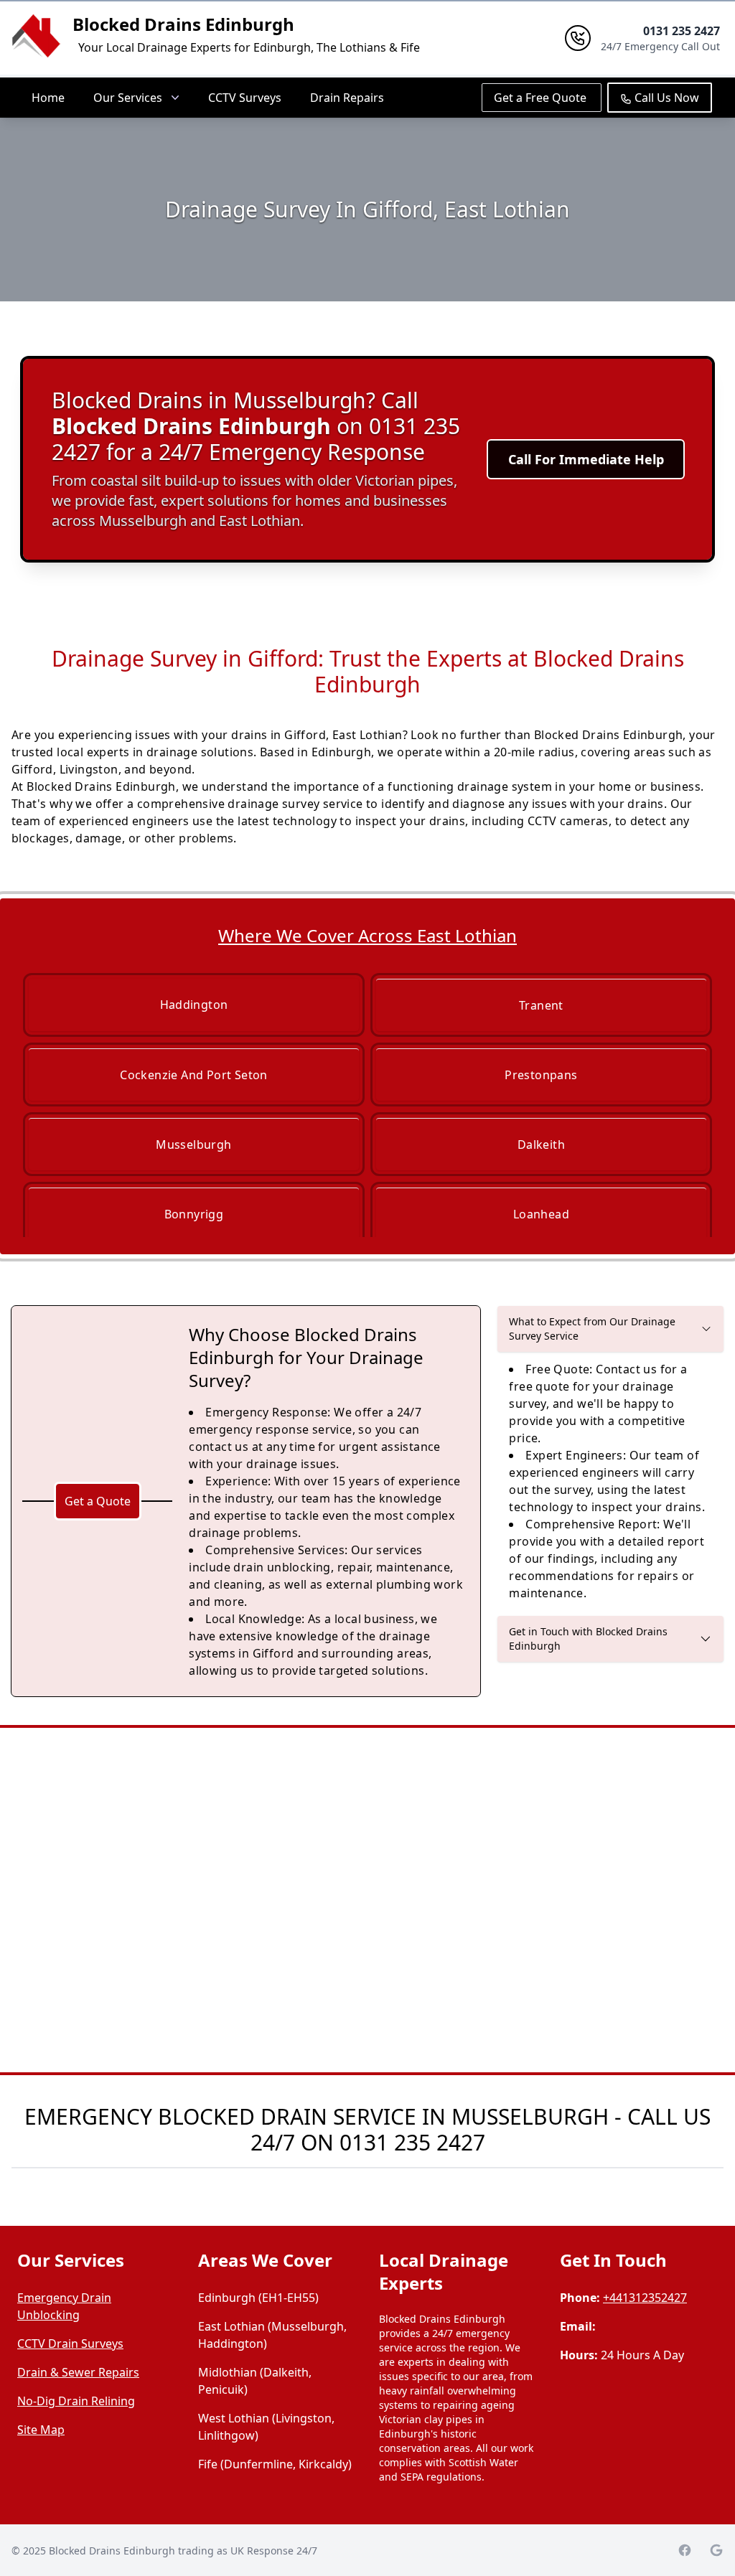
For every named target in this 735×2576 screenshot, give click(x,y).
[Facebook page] (685, 2550)
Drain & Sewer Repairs (78, 2372)
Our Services (128, 98)
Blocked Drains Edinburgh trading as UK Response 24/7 (183, 2551)
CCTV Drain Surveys (70, 2344)
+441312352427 (645, 2298)
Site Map (41, 2430)
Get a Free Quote (542, 98)
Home (48, 98)
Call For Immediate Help (586, 459)
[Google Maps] (716, 2550)
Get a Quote (98, 1501)
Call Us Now (665, 98)
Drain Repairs (347, 98)
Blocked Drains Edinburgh (183, 24)
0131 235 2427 (412, 2142)
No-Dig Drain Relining (76, 2401)
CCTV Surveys (245, 98)
